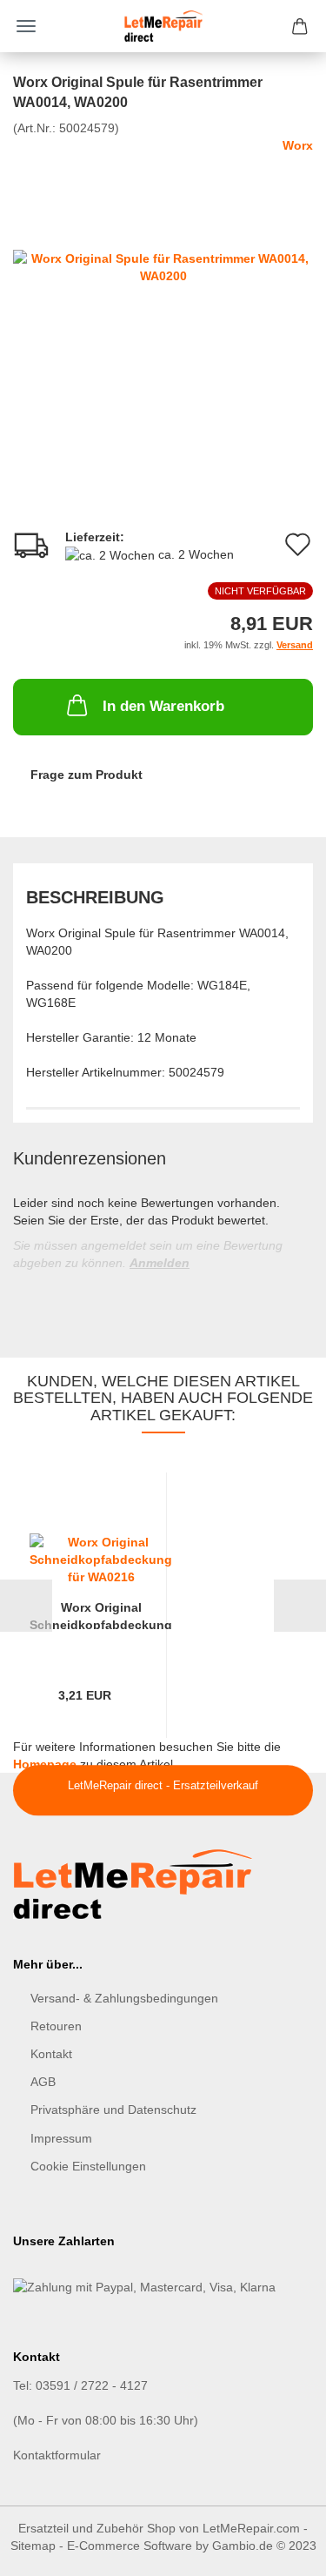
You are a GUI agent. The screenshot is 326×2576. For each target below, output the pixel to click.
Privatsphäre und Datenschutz (113, 2110)
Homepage (45, 1764)
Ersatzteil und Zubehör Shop (97, 2528)
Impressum (61, 2138)
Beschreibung (95, 897)
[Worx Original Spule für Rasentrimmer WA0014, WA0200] (163, 265)
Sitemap (33, 2546)
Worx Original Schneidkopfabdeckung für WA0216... (101, 1615)
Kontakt (51, 2054)
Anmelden (160, 1263)
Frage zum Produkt (86, 775)
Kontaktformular (57, 2455)
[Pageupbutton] (278, 2550)
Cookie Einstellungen (88, 2166)
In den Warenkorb (163, 706)
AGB (43, 2082)
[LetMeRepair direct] (163, 26)
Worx (298, 145)
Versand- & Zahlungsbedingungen (124, 1998)
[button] (26, 1606)
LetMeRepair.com (251, 2528)
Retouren (56, 2026)
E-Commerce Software (130, 2546)
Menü (26, 26)
